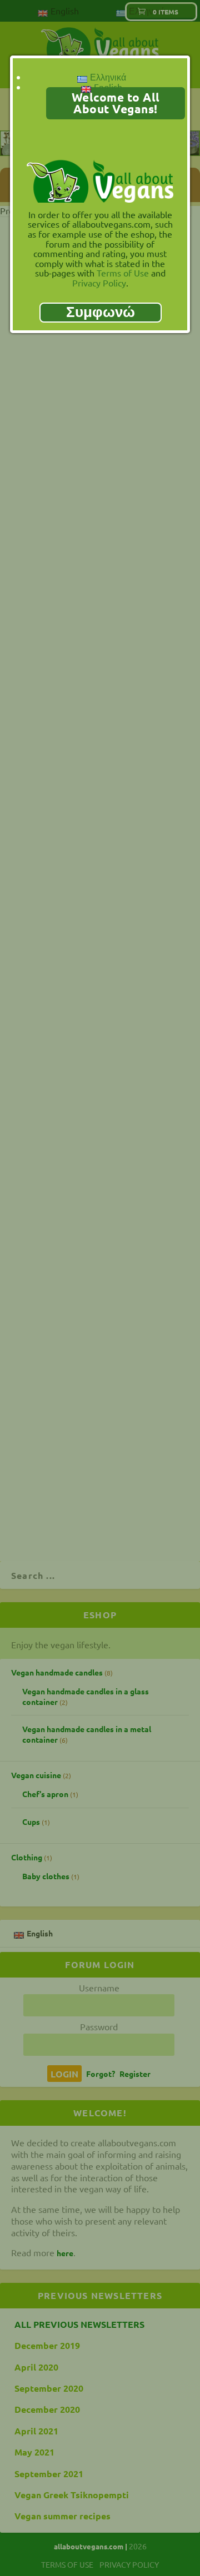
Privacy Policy (99, 283)
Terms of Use (123, 273)
